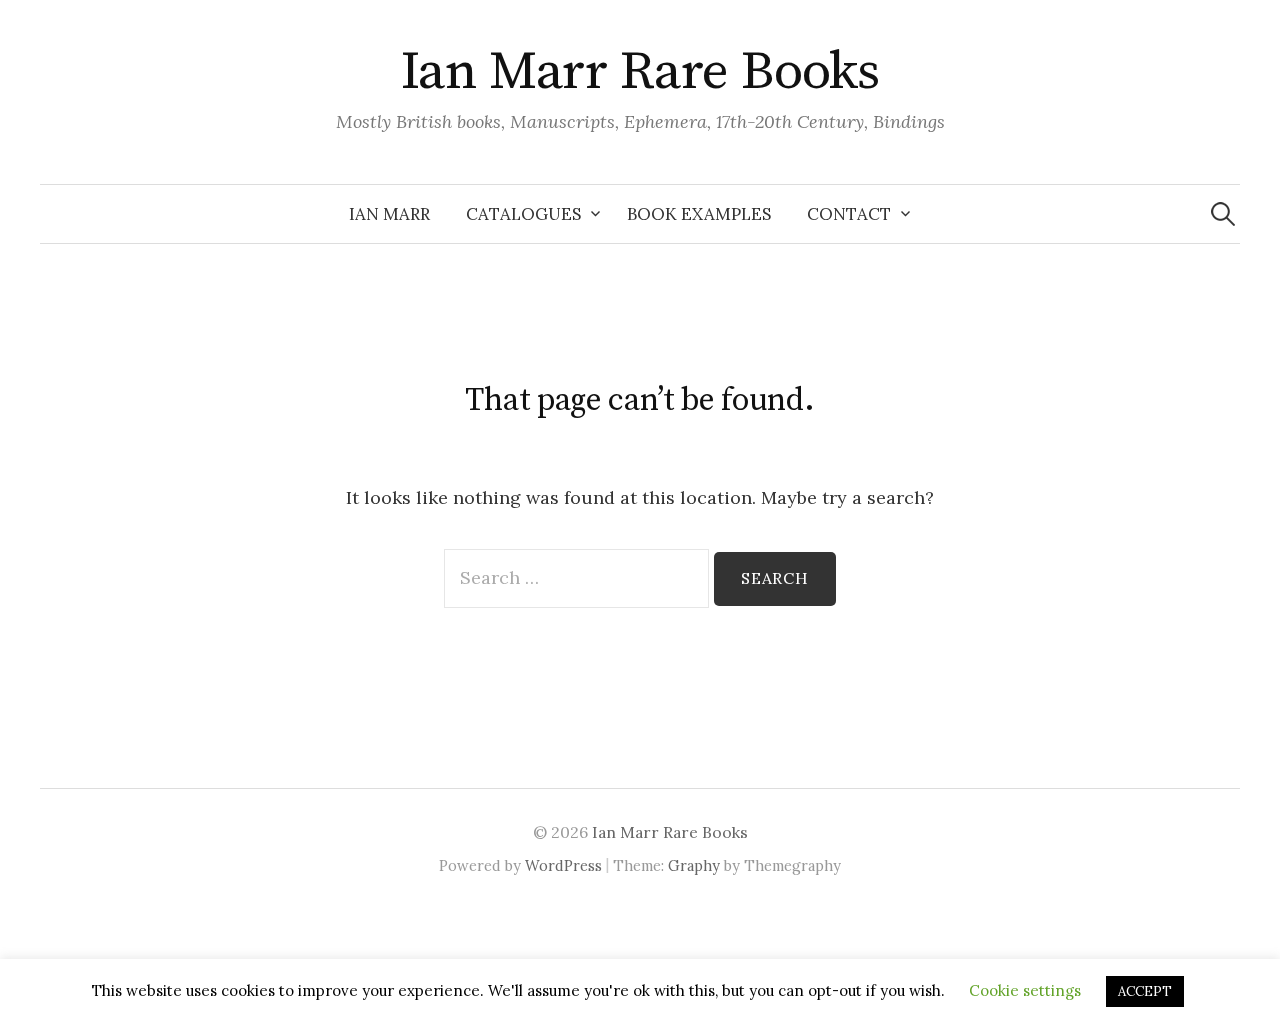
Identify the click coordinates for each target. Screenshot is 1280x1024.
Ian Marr (389, 214)
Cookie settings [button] (1025, 990)
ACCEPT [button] (1145, 991)
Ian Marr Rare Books (640, 72)
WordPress (563, 865)
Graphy (694, 865)
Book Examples (699, 214)
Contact (849, 214)
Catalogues (523, 214)
